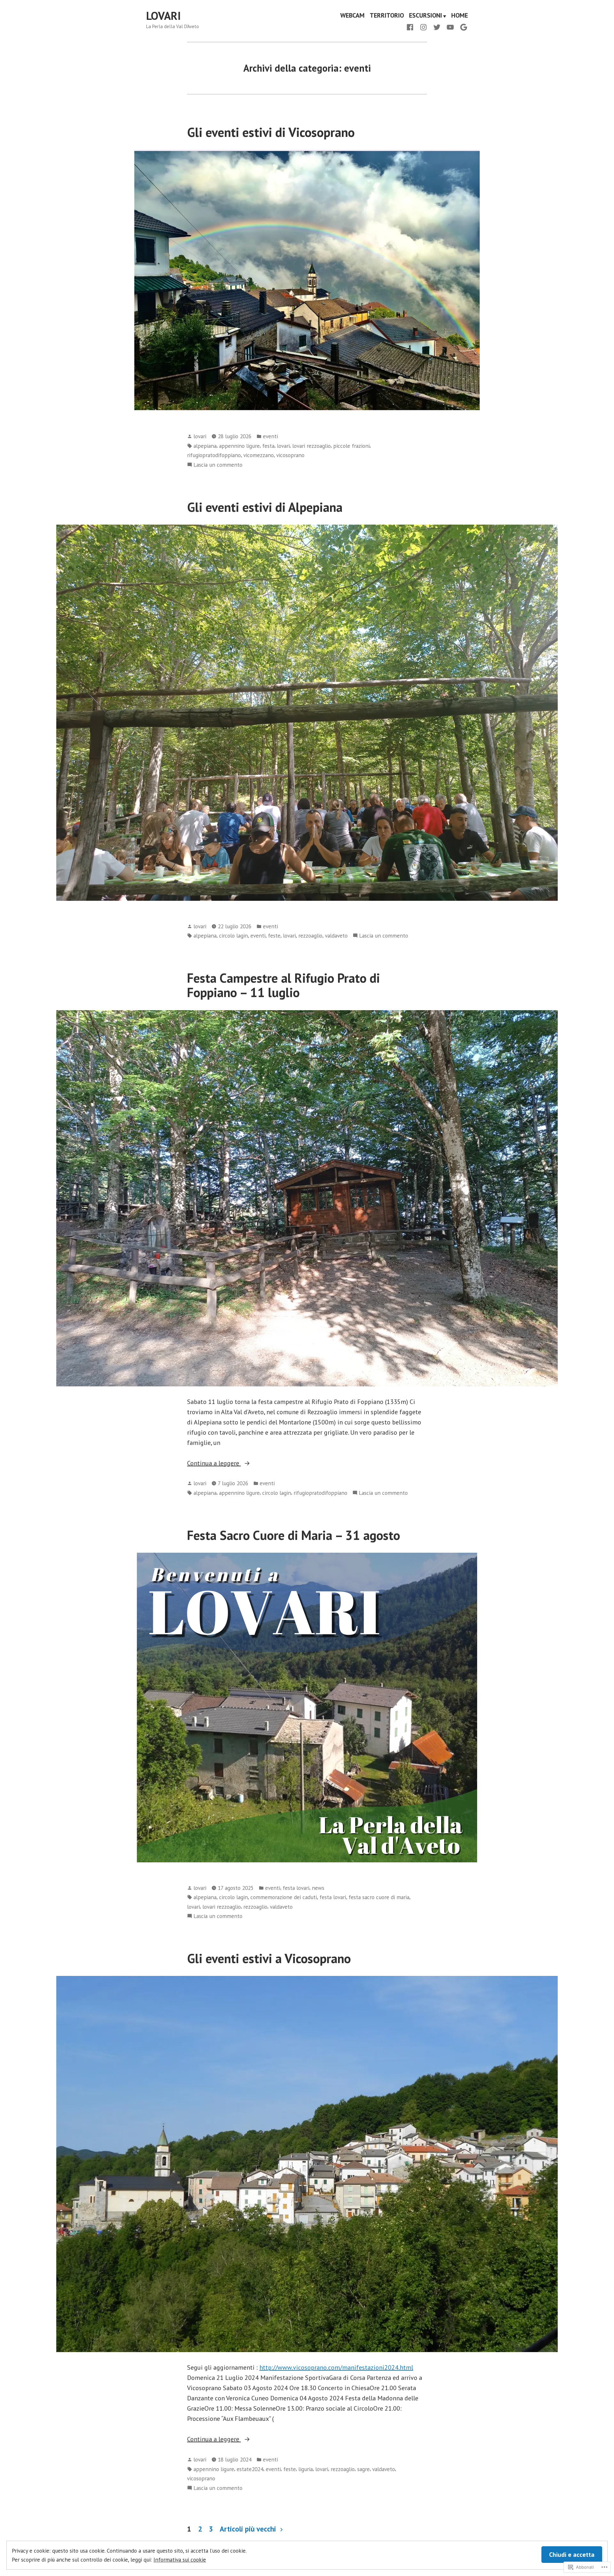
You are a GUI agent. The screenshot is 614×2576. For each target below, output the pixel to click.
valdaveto (336, 935)
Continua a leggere (214, 1463)
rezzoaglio (310, 935)
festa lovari (296, 1888)
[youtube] (450, 27)
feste (274, 935)
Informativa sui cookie (180, 2560)
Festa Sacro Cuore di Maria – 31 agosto (294, 1535)
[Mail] (462, 27)
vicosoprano (290, 455)
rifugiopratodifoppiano (214, 455)
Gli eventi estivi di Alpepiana (265, 507)
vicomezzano (259, 455)
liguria (306, 2469)
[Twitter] (437, 27)
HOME (460, 16)
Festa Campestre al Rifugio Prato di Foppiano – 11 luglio (283, 985)
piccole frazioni (351, 446)
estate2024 (250, 2469)
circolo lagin (233, 935)
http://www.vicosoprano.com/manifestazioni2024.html (336, 2367)
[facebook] (411, 27)
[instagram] (423, 27)
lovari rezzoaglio (311, 446)
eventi (270, 436)
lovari (200, 436)
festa (268, 446)
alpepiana (205, 446)
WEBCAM (352, 16)
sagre (363, 2469)
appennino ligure (239, 446)
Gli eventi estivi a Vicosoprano (269, 1958)
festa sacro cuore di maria (379, 1897)
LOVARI (163, 16)
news (318, 1888)
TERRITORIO (387, 16)
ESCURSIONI (425, 16)
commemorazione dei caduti (284, 1897)
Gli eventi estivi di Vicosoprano (271, 132)
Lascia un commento (218, 465)
